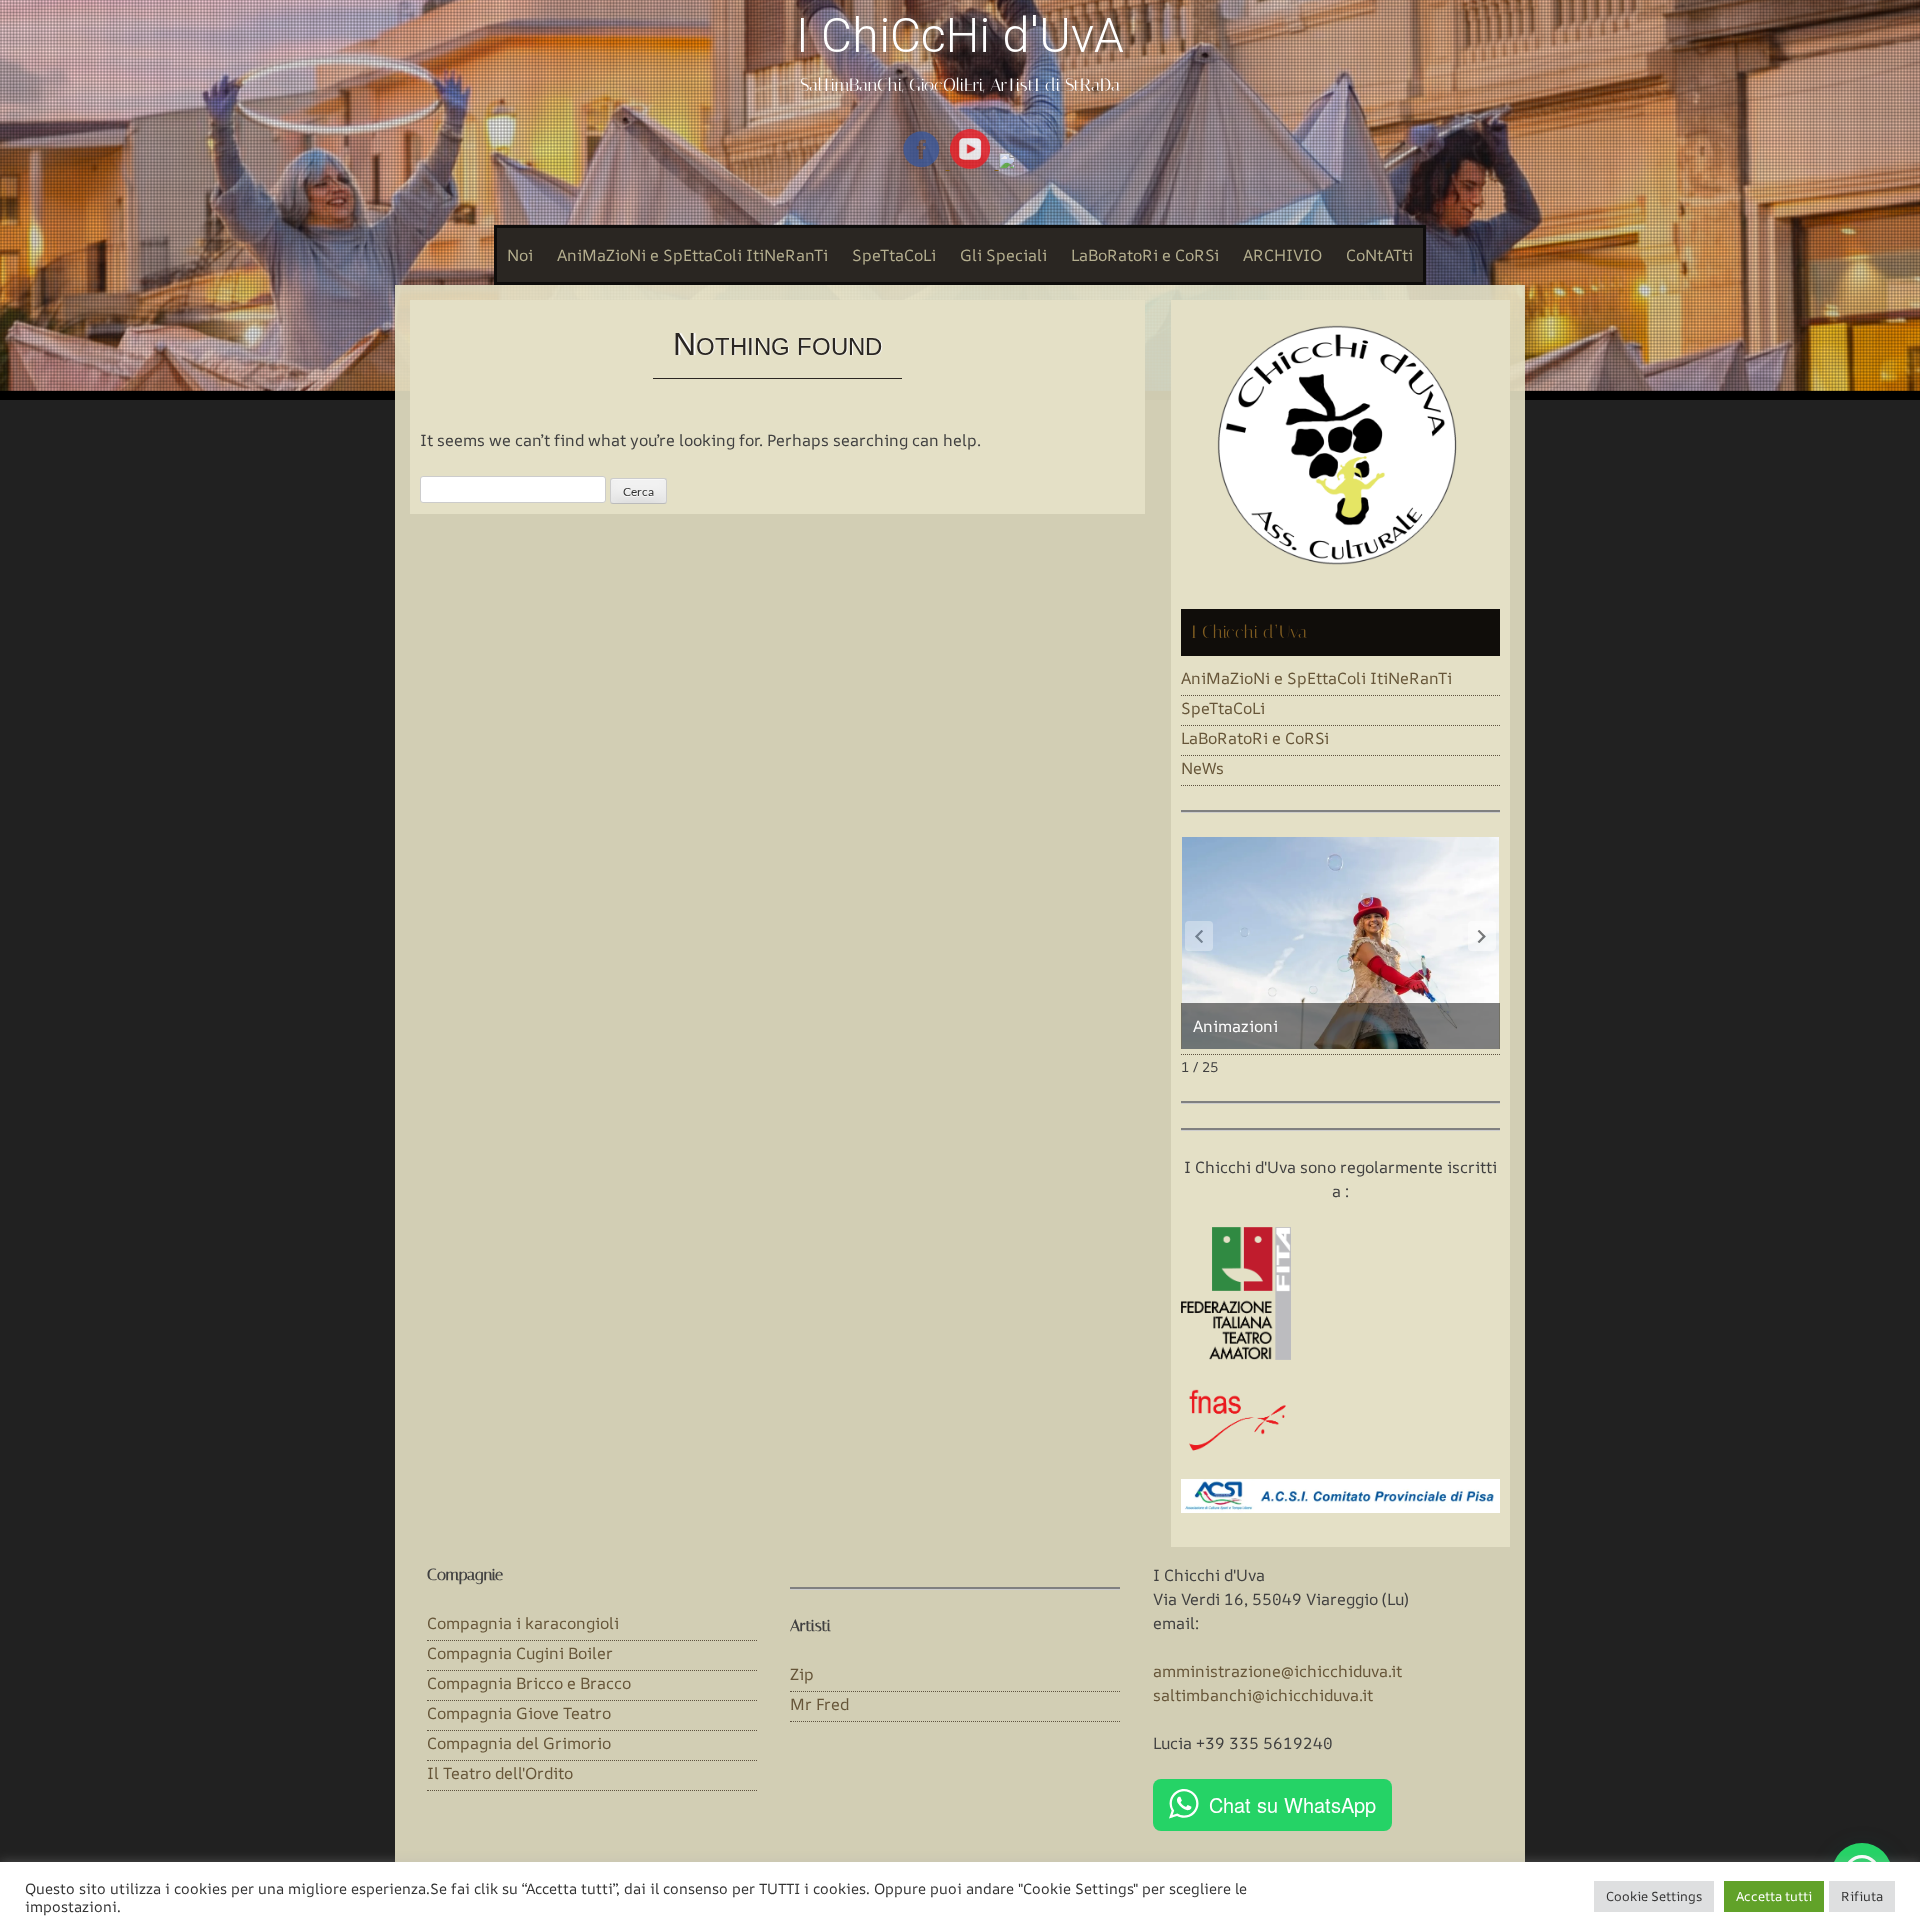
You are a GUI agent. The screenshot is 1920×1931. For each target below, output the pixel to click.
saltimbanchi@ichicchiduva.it (1263, 1695)
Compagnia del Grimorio (519, 1743)
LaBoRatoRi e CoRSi (1145, 255)
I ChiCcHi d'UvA (960, 35)
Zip (802, 1674)
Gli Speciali (1003, 255)
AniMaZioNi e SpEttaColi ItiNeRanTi (692, 255)
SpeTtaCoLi (894, 255)
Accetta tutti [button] (1774, 1896)
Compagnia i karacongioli (523, 1623)
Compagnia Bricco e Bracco (529, 1683)
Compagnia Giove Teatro (519, 1713)
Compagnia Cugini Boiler (520, 1653)
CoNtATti (1379, 255)
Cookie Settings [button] (1654, 1896)
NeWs (1202, 768)
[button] (1482, 936)
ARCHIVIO (1282, 255)
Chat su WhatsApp (1292, 1804)
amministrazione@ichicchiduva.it (1277, 1671)
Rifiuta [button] (1862, 1896)
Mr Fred (819, 1704)
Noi (520, 255)
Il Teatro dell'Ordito (500, 1773)
